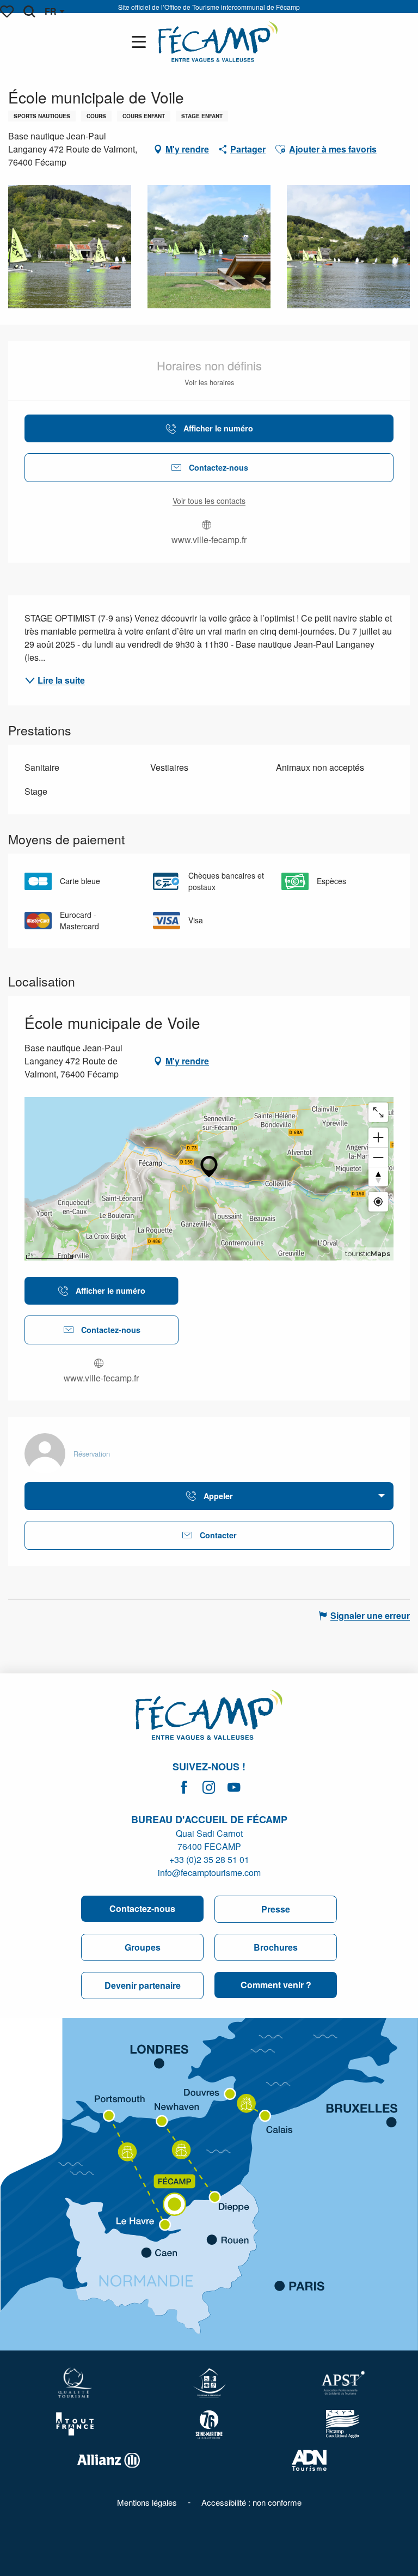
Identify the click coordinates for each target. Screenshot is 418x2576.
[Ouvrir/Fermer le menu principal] (141, 42)
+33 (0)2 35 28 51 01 (209, 1859)
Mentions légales (147, 2502)
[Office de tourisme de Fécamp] (209, 1716)
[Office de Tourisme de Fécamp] (218, 42)
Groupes (143, 1947)
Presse (276, 1909)
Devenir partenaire (143, 1985)
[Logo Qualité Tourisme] (75, 2383)
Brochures (276, 1947)
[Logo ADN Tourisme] (309, 2461)
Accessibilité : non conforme (251, 2502)
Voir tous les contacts (209, 501)
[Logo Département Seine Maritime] (209, 2424)
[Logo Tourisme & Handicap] (209, 2383)
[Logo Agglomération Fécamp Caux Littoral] (343, 2424)
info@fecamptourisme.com (209, 1872)
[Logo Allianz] (109, 2460)
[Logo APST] (343, 2383)
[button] (29, 11)
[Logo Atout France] (75, 2424)
